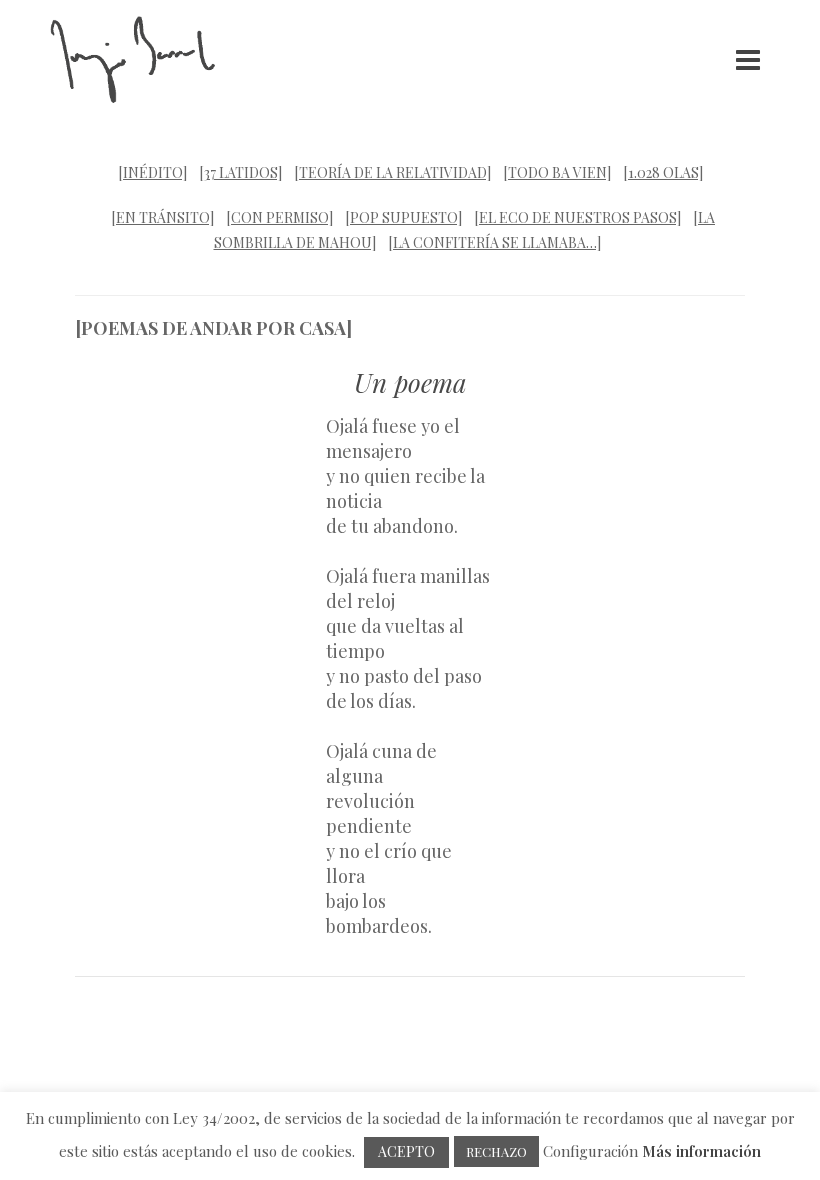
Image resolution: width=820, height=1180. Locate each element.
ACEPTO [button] (406, 1151)
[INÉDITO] (152, 172)
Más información (701, 1151)
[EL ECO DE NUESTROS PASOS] (577, 217)
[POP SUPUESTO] (403, 217)
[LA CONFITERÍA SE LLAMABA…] (494, 242)
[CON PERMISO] (279, 217)
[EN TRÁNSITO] (162, 217)
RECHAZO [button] (496, 1151)
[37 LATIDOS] (240, 172)
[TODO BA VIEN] (557, 172)
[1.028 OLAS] (663, 172)
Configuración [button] (590, 1151)
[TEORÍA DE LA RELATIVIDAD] (392, 172)
